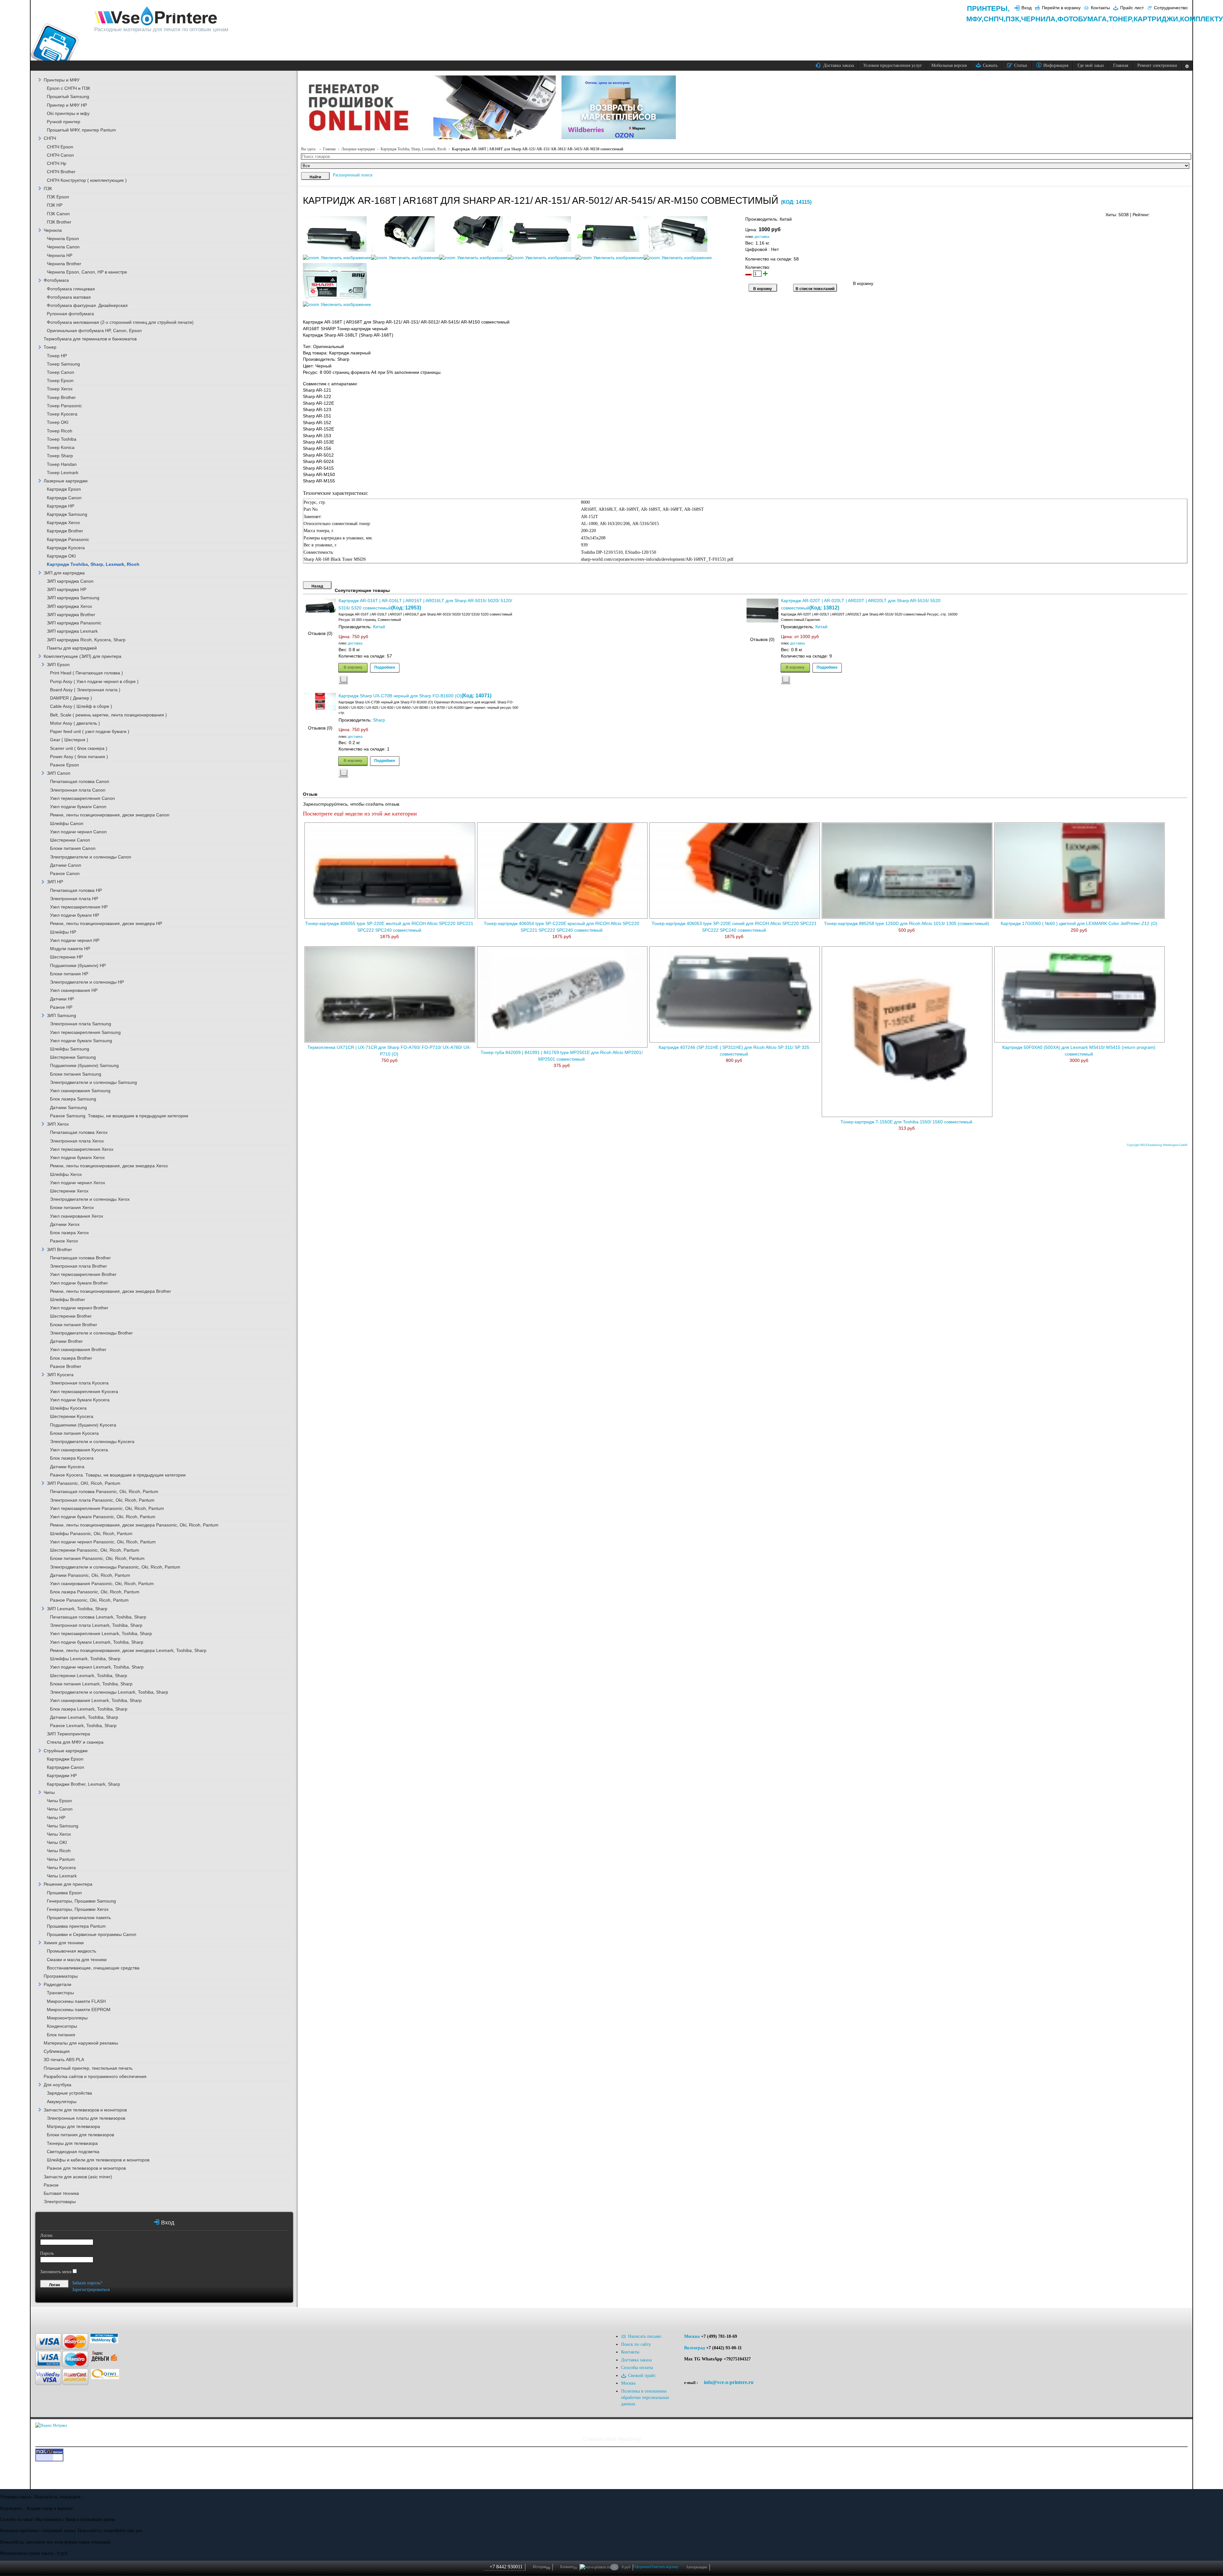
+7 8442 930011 (506, 2567)
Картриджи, (1157, 19)
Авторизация (697, 2567)
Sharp (379, 720)
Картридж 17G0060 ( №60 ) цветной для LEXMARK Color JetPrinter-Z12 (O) (1079, 924)
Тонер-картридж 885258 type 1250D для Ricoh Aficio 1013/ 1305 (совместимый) (907, 924)
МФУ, (975, 19)
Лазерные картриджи (358, 149)
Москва (692, 2336)
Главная (329, 149)
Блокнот (569, 2567)
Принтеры (987, 8)
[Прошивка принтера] (59, 2317)
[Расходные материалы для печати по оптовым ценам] (156, 16)
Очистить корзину (664, 2567)
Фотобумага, (1083, 19)
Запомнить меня (56, 2272)
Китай (379, 627)
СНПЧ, (994, 19)
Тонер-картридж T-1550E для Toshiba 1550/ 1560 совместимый (906, 1122)
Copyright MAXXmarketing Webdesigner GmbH (1157, 1145)
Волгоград (694, 2348)
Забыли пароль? (87, 2283)
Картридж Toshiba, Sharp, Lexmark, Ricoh (413, 149)
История (541, 2567)
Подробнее (385, 667)
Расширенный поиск (353, 175)
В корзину (353, 667)
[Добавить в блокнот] (343, 680)
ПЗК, (1013, 19)
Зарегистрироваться (91, 2290)
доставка (762, 237)
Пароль (47, 2253)
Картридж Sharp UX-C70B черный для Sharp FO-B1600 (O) (400, 696)
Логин (46, 2235)
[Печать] (1187, 213)
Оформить (642, 2567)
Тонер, (1121, 19)
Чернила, (1039, 19)
